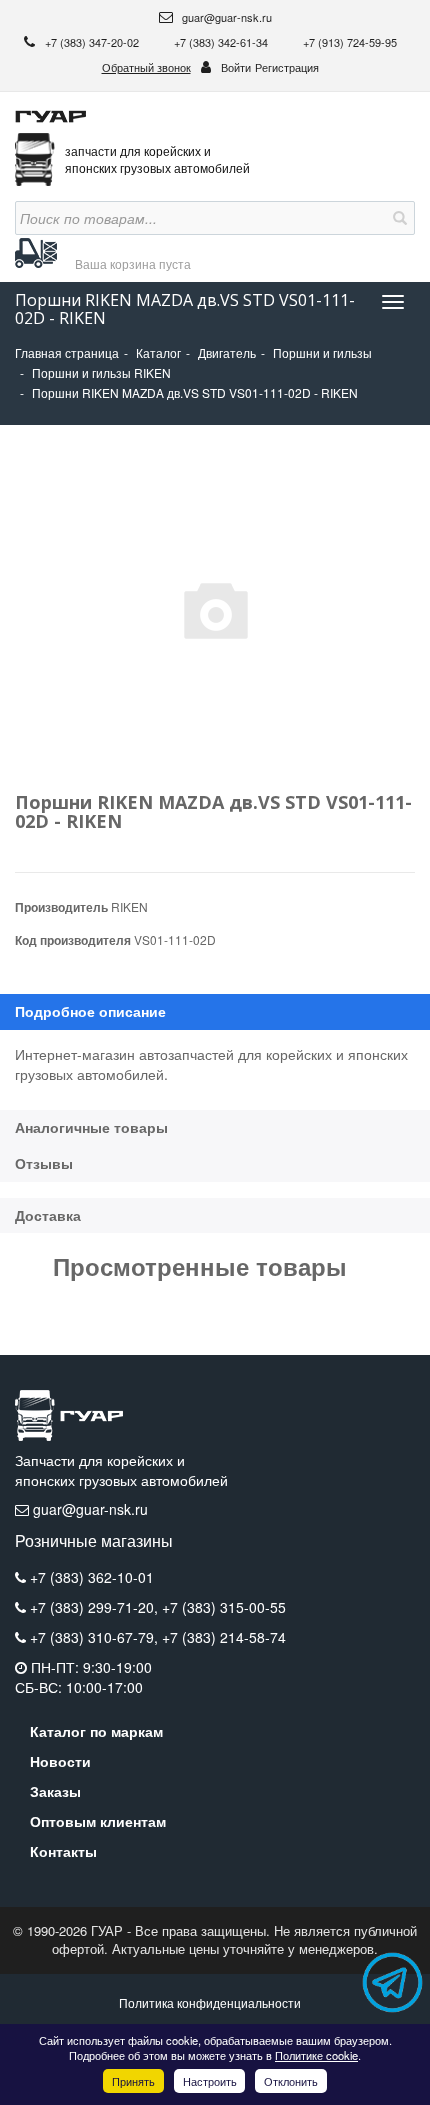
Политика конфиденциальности (210, 2002)
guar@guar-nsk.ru (225, 17)
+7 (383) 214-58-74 (224, 1637)
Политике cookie (316, 2055)
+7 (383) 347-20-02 (93, 42)
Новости (60, 1761)
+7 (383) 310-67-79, (96, 1637)
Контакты (63, 1851)
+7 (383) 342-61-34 (222, 42)
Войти (236, 67)
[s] (398, 218)
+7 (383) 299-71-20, (96, 1607)
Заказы (55, 1791)
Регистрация (287, 67)
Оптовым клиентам (98, 1821)
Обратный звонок (146, 67)
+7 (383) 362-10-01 (92, 1577)
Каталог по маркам (96, 1731)
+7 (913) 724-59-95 (350, 42)
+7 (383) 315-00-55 (224, 1607)
